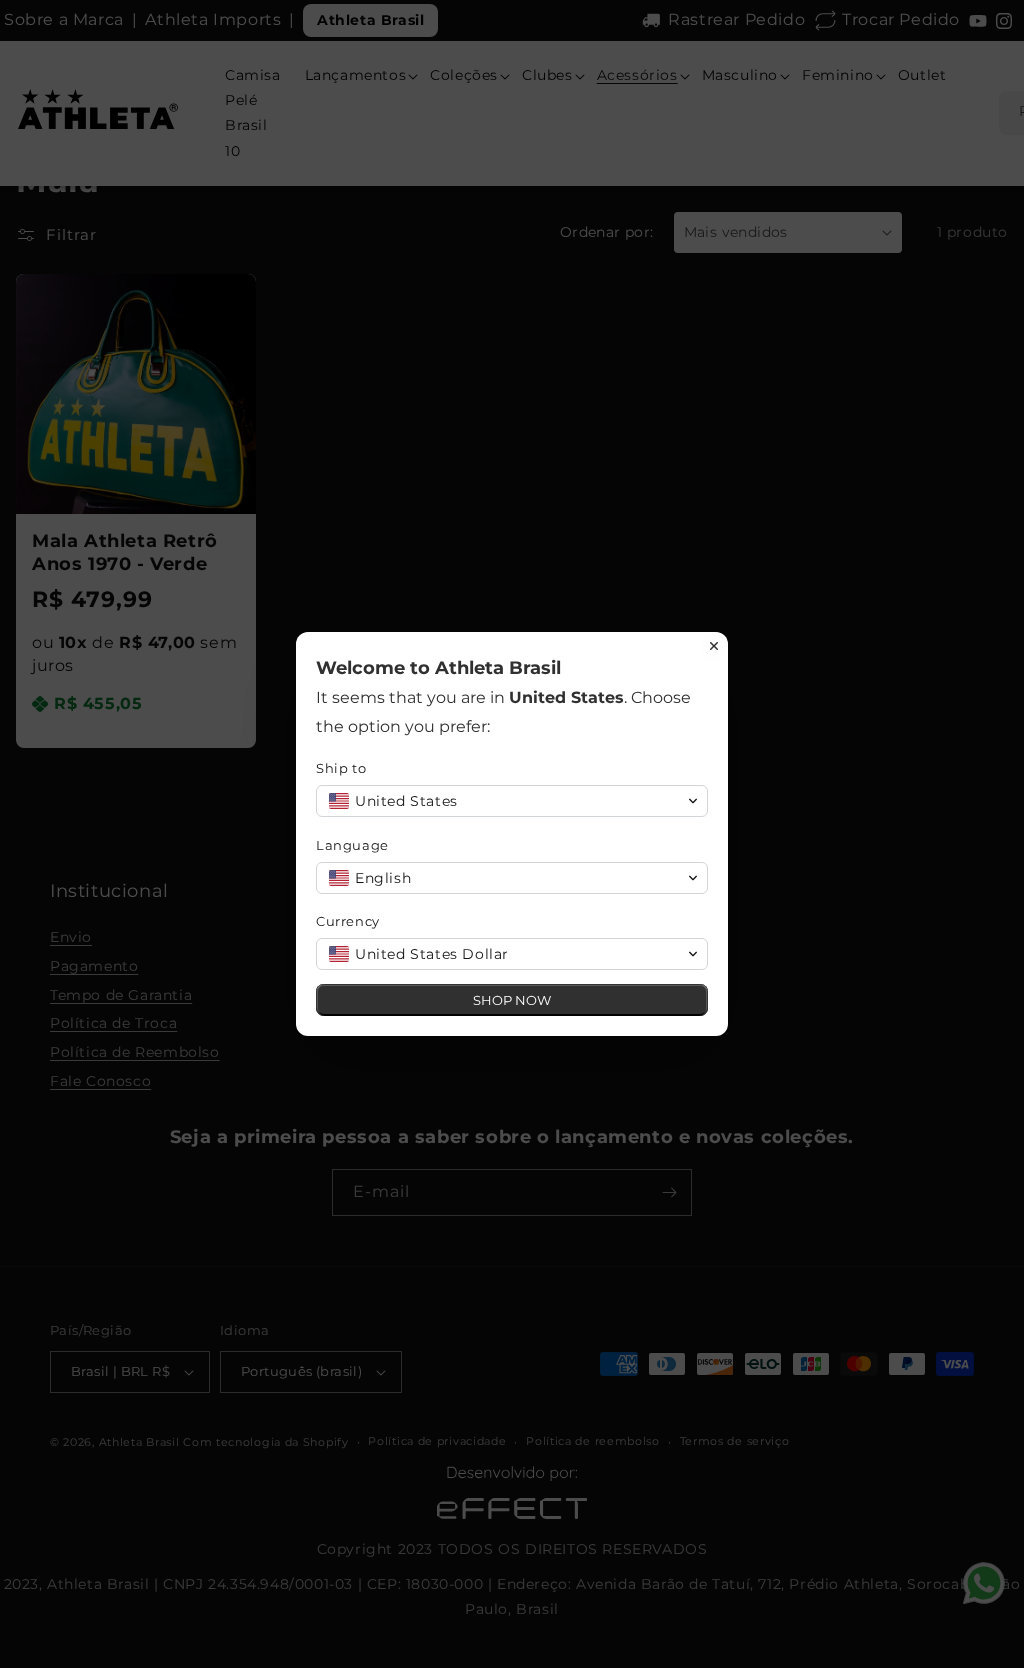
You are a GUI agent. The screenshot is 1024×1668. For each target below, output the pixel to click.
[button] (512, 801)
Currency (348, 921)
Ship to (341, 768)
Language (352, 845)
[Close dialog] (714, 646)
